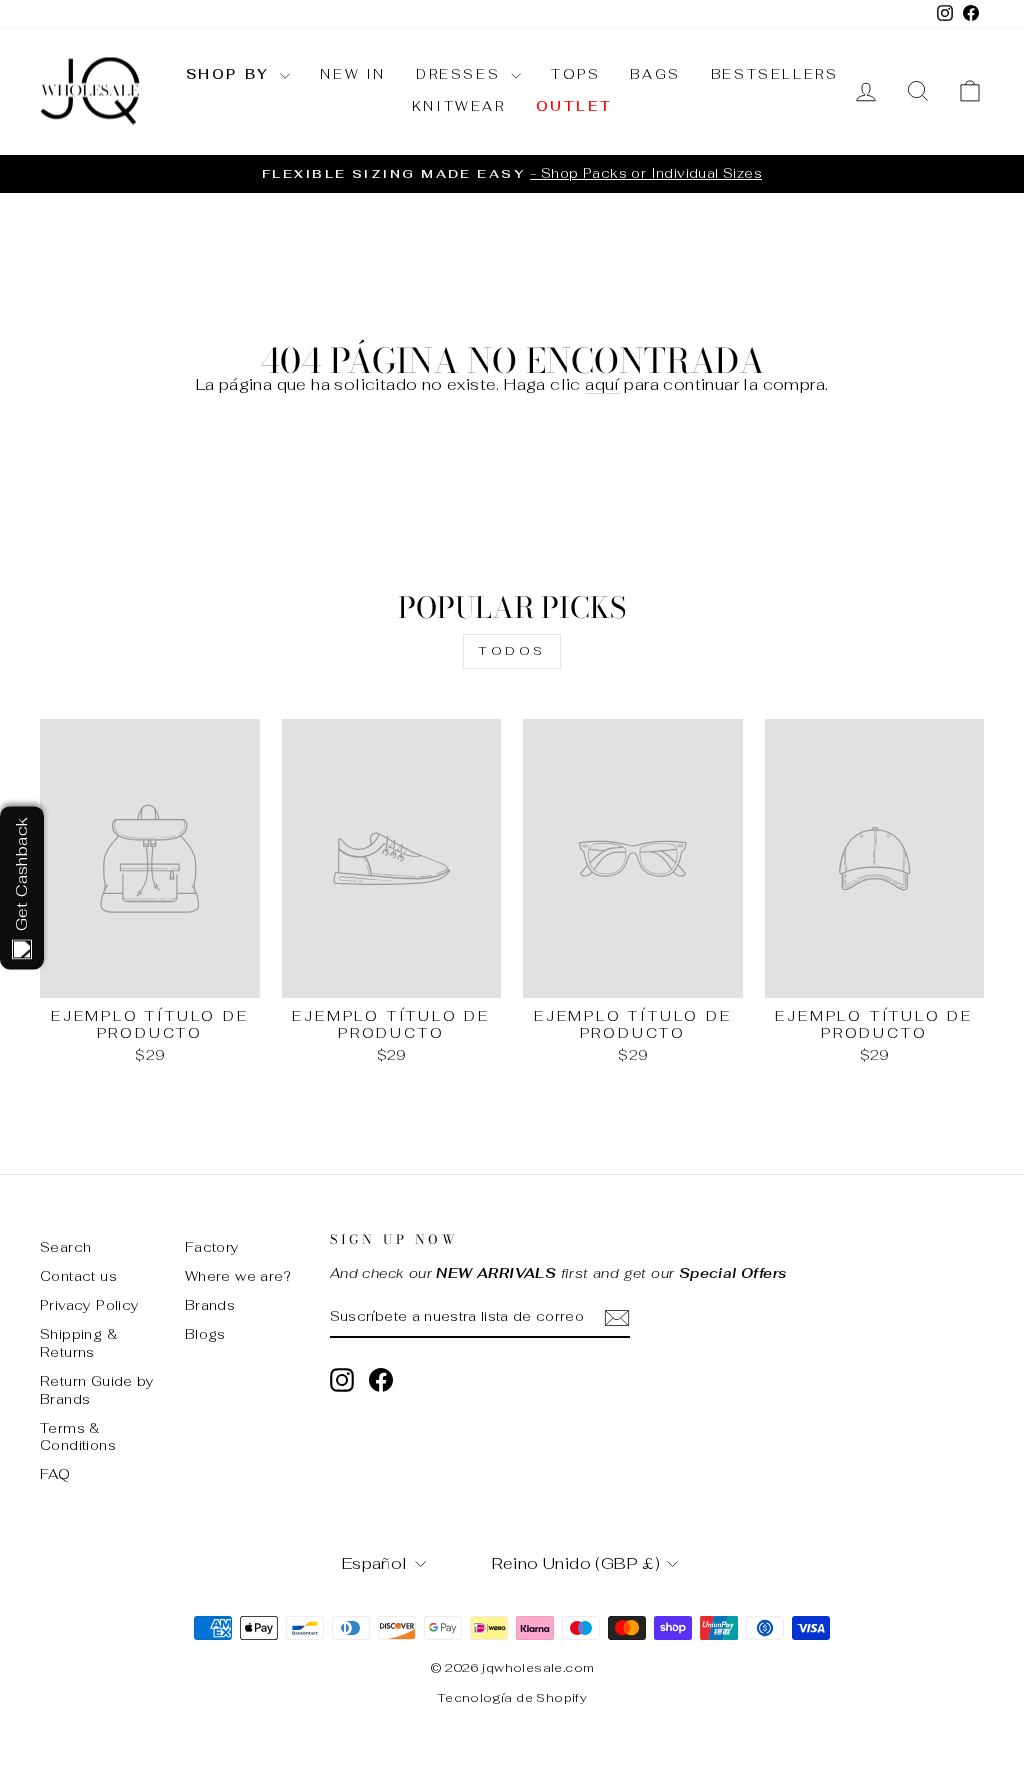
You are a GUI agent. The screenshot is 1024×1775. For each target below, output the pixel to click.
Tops (575, 74)
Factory (212, 1247)
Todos (512, 651)
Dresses (461, 74)
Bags (655, 74)
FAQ (55, 1474)
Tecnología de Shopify (512, 1698)
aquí (602, 384)
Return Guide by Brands (97, 1390)
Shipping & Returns (78, 1343)
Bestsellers (775, 74)
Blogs (205, 1334)
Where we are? (238, 1276)
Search (65, 1247)
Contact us (78, 1276)
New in (353, 74)
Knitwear (459, 106)
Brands (210, 1305)
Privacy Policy (90, 1305)
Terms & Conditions (78, 1437)
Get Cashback (21, 873)
